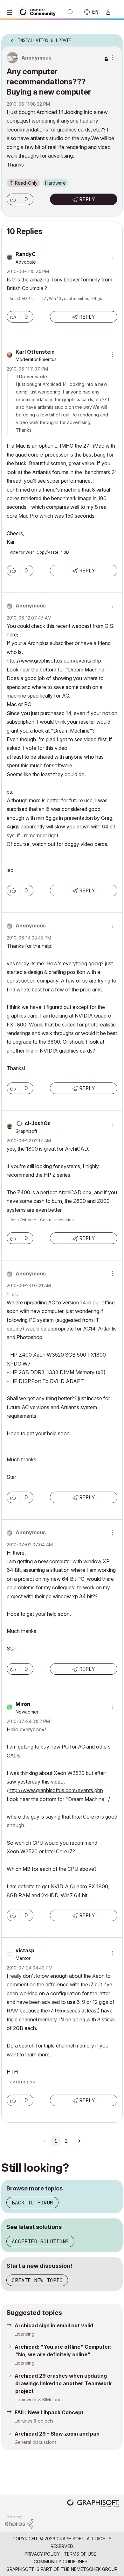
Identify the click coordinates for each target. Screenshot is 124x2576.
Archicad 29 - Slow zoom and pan (57, 2434)
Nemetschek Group (94, 2569)
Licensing (24, 2334)
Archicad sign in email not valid (54, 2325)
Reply (87, 199)
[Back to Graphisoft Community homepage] (39, 12)
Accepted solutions (40, 2241)
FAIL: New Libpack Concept (49, 2412)
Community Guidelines (61, 2562)
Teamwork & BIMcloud (38, 2399)
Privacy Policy (42, 2554)
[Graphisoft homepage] (93, 2504)
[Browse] (11, 12)
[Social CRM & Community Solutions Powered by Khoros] (19, 2522)
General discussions (36, 2442)
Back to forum (32, 2203)
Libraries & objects (34, 2421)
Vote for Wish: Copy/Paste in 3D (39, 552)
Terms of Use (80, 2554)
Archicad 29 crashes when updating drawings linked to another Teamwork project (63, 2383)
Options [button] (114, 39)
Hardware (55, 183)
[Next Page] (79, 2141)
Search (71, 12)
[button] (13, 199)
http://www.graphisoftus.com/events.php (54, 661)
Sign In (111, 12)
